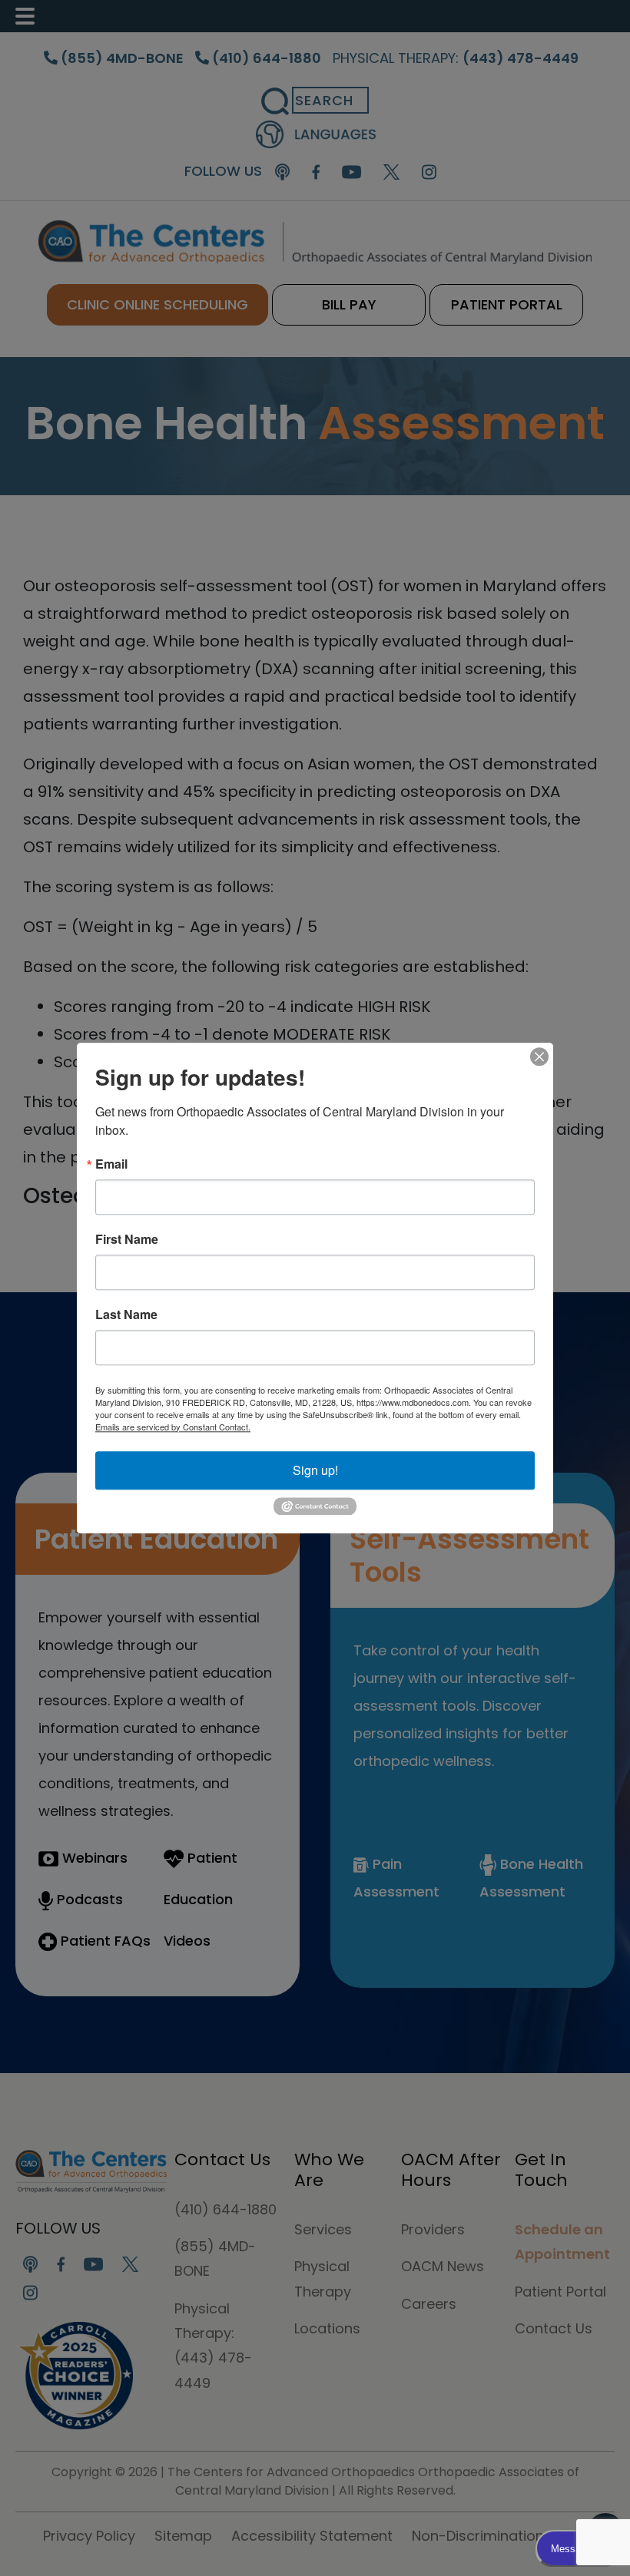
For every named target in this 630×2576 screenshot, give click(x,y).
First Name (127, 1239)
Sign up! (315, 1470)
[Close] (539, 1057)
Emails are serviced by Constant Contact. (173, 1427)
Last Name (126, 1314)
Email (111, 1164)
